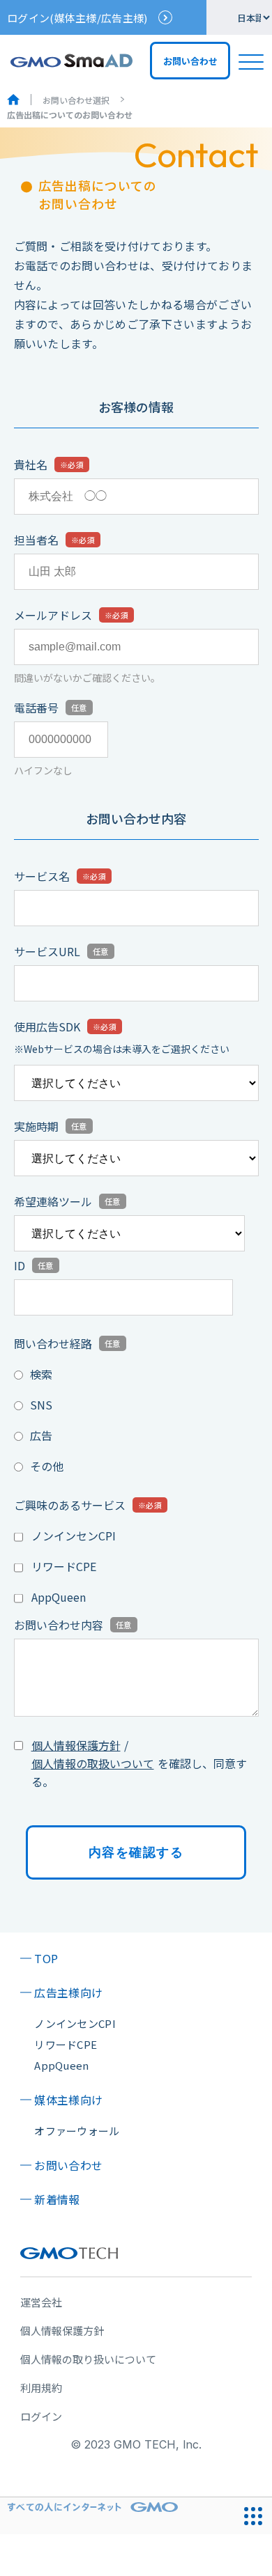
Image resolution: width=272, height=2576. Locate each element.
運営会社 (41, 2302)
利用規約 (41, 2388)
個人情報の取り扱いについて (88, 2359)
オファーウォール (77, 2131)
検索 (41, 1374)
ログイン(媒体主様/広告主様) (77, 18)
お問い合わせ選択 (76, 100)
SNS (41, 1405)
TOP (46, 1958)
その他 (47, 1466)
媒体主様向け (68, 2100)
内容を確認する (136, 1852)
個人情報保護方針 (76, 1745)
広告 (41, 1435)
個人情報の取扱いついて (93, 1763)
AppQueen (59, 1597)
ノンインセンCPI (74, 1536)
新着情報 (57, 2199)
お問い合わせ (68, 2165)
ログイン (41, 2416)
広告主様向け (68, 1992)
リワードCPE (64, 1566)
